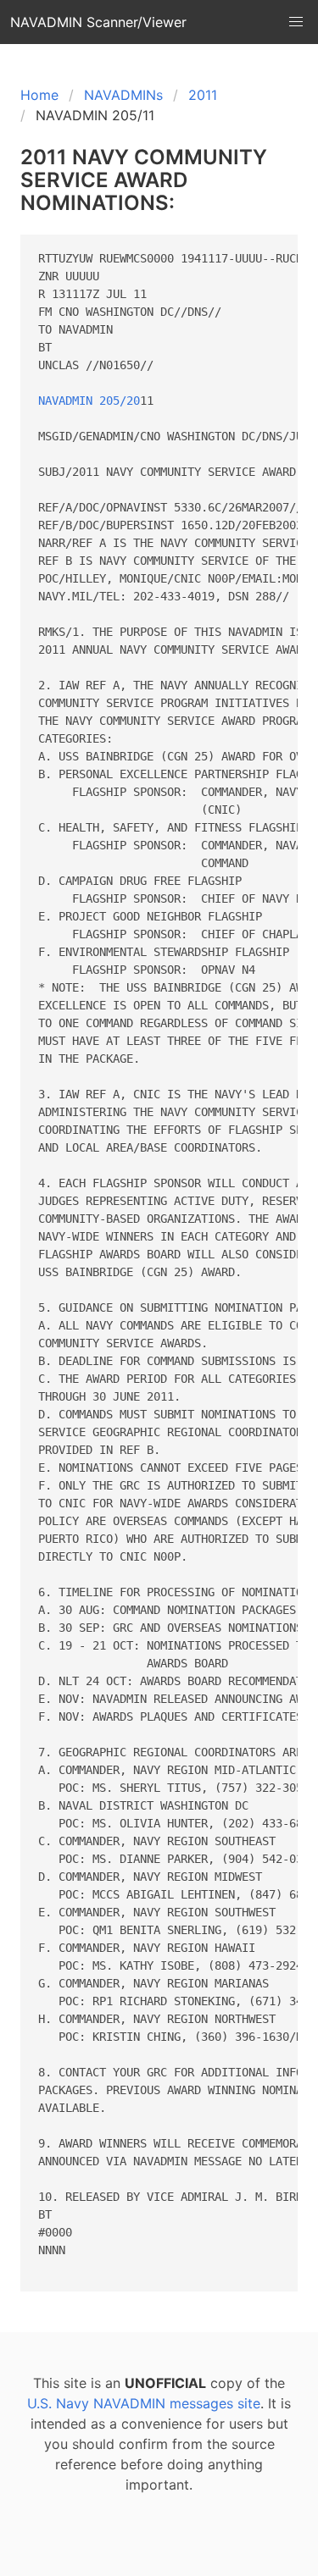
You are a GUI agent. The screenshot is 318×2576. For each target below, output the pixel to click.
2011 (203, 95)
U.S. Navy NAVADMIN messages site (144, 2403)
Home (39, 95)
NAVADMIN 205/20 (89, 401)
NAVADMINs (123, 95)
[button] (296, 22)
